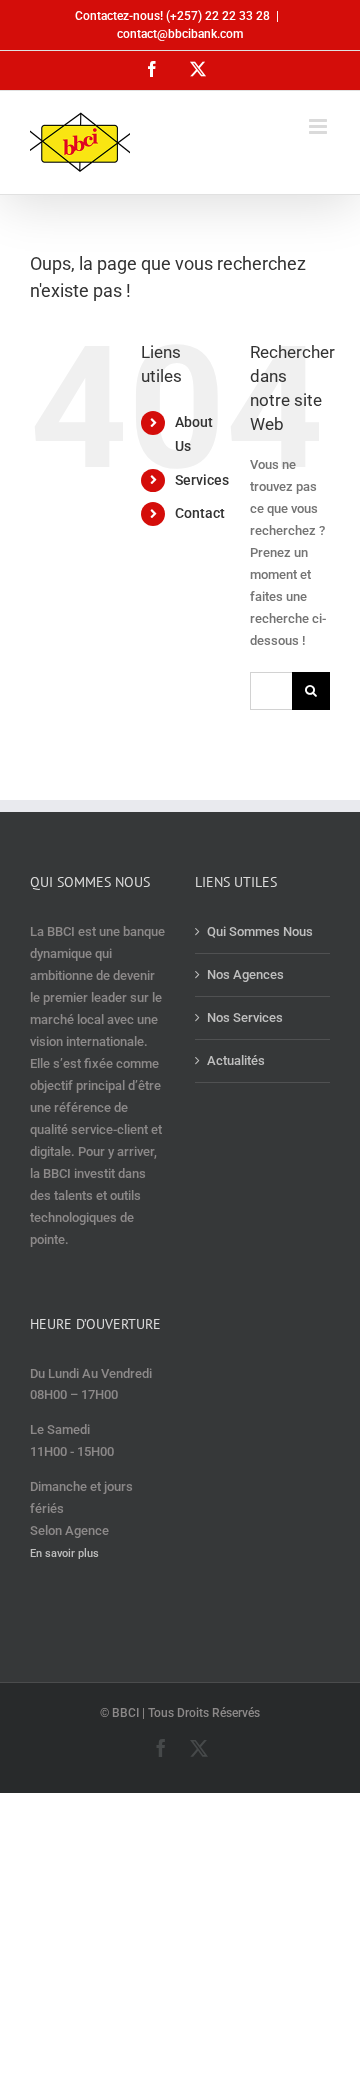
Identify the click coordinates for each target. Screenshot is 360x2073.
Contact (200, 513)
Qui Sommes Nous (260, 931)
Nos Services (245, 1017)
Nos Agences (245, 974)
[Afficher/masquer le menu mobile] (319, 126)
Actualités (236, 1060)
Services (202, 480)
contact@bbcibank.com (180, 34)
